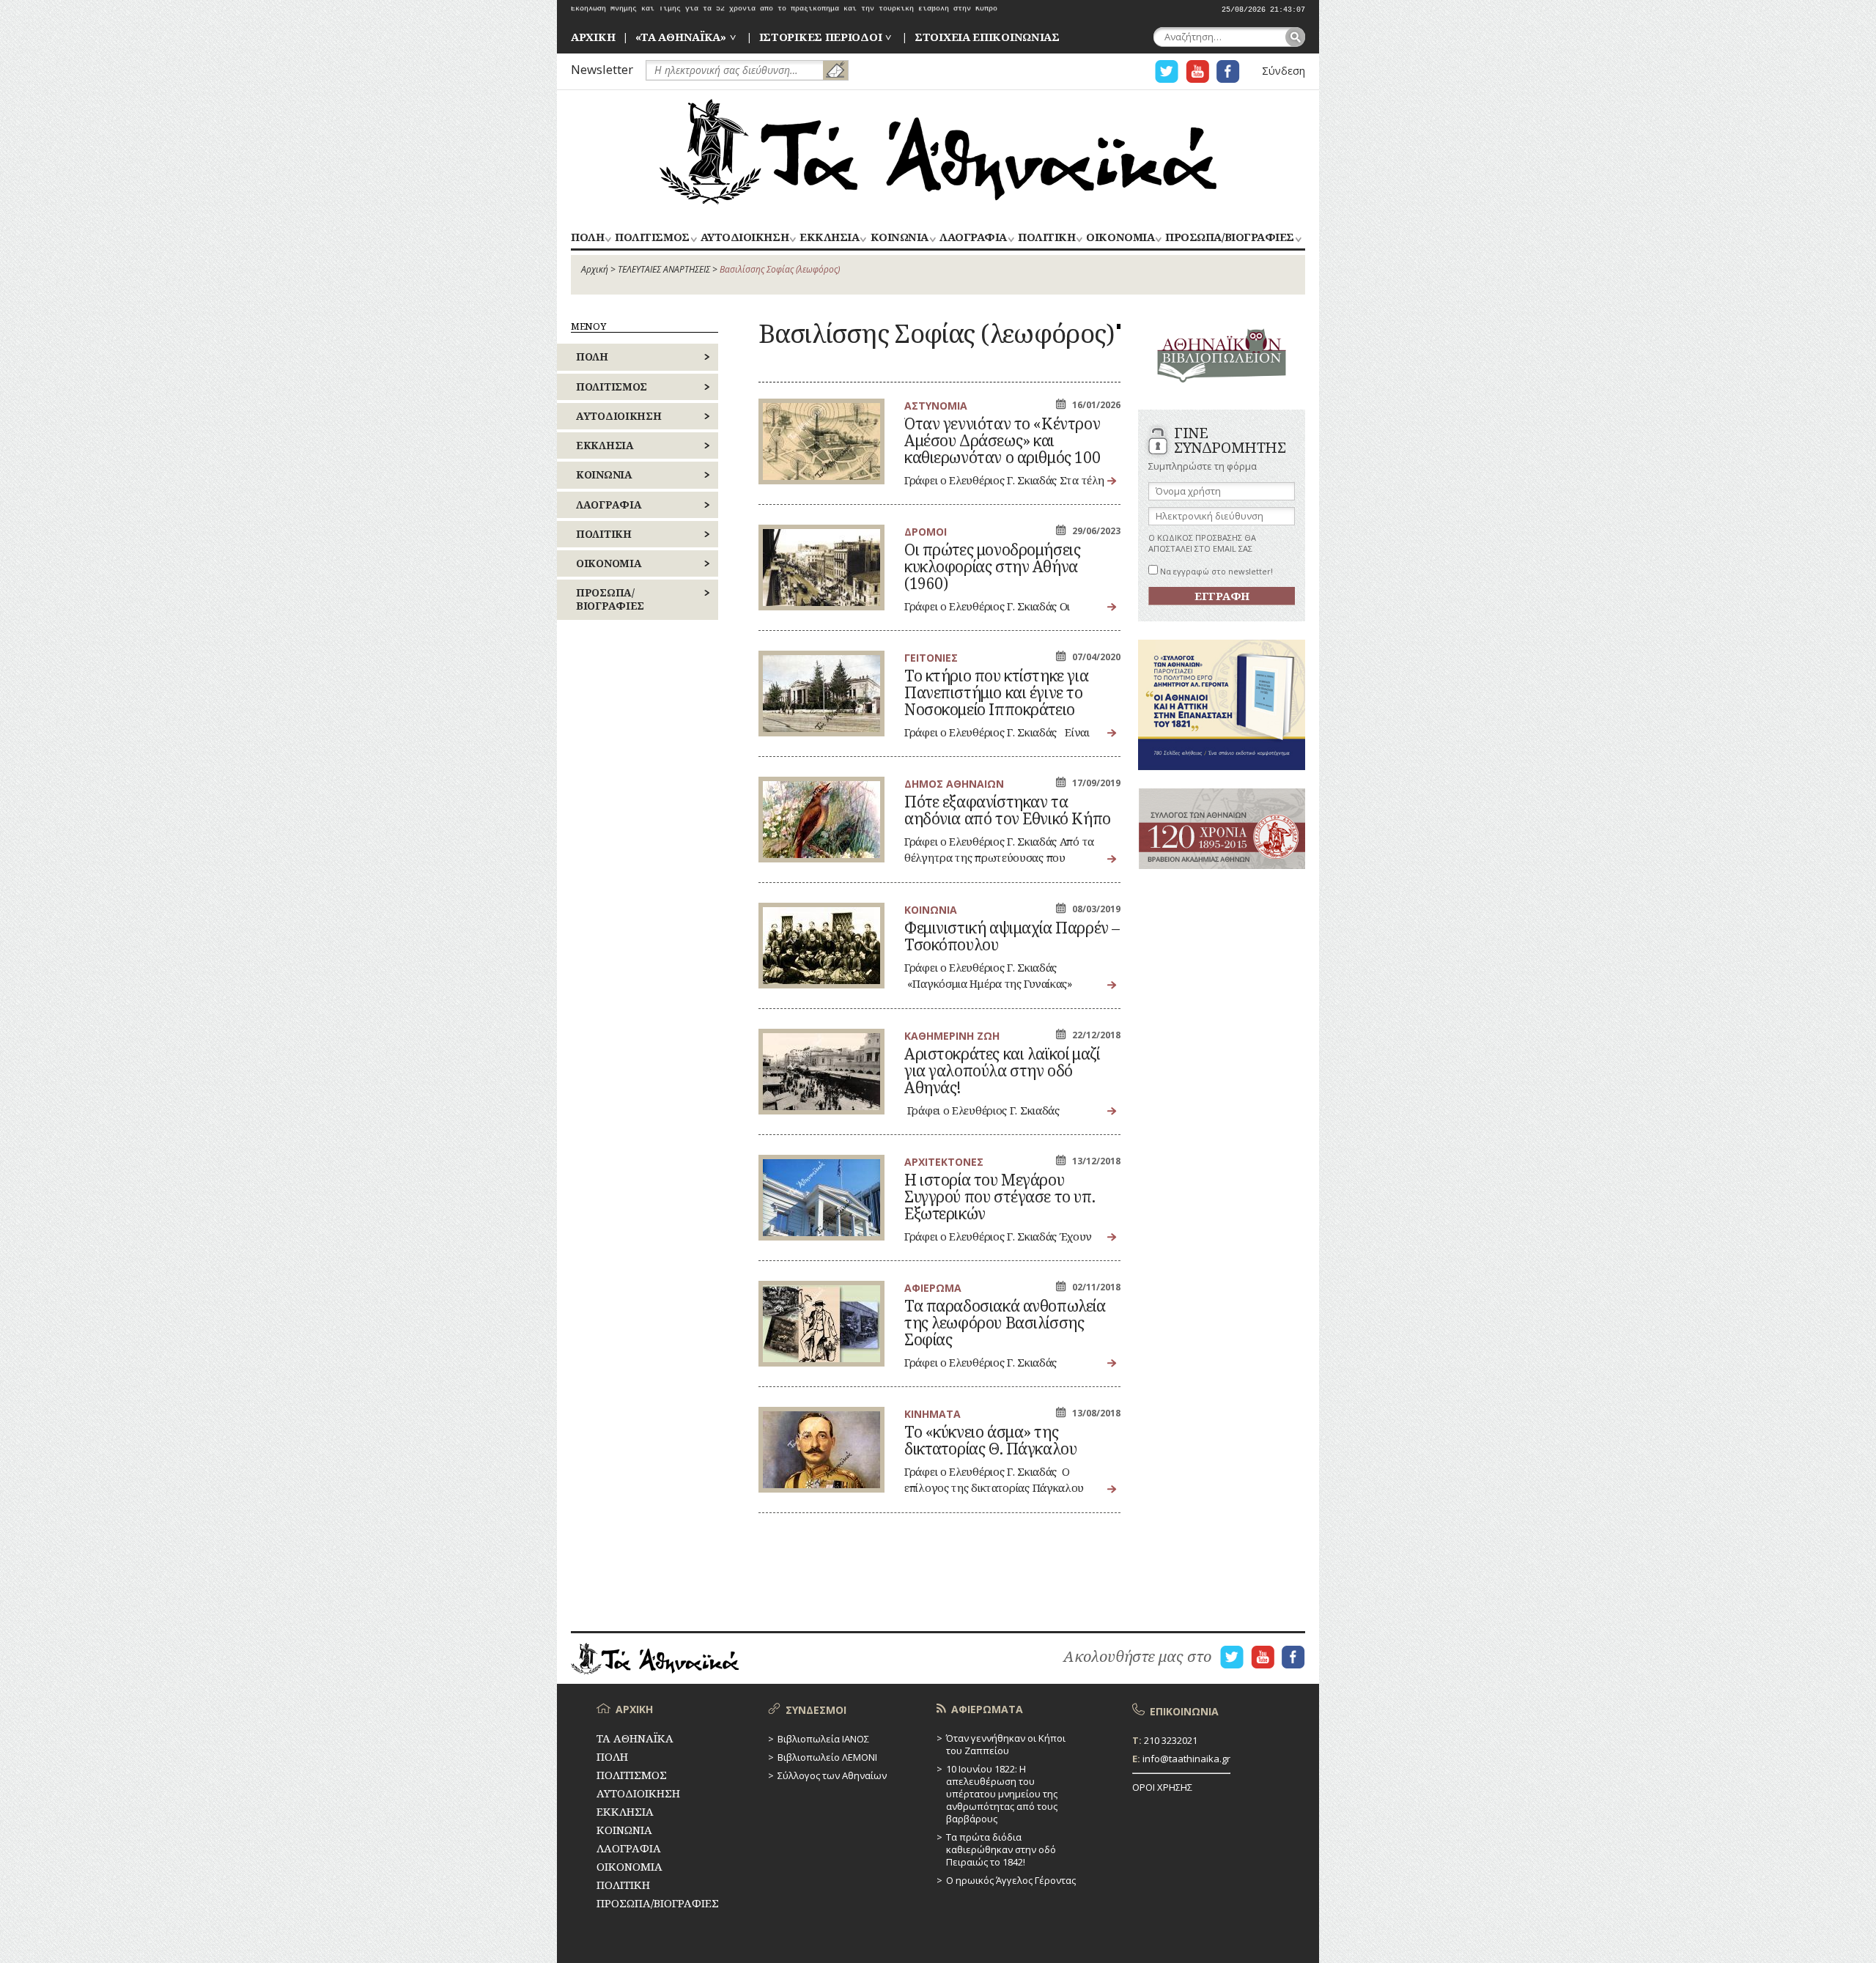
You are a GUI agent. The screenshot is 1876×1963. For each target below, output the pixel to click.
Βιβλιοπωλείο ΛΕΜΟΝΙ (827, 1757)
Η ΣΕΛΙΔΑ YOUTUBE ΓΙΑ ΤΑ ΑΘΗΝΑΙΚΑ (1197, 71)
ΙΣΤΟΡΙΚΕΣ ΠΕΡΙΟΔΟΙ (821, 37)
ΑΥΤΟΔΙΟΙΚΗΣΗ (745, 238)
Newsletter (602, 69)
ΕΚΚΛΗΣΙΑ (829, 238)
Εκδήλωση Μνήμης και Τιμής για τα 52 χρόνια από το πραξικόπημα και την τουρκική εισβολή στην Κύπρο (784, 10)
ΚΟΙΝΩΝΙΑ (900, 238)
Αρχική (595, 269)
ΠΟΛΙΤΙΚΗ (1046, 238)
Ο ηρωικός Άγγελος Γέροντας (1011, 1880)
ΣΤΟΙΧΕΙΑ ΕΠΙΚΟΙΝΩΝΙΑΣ (987, 37)
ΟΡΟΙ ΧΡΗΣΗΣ (1162, 1787)
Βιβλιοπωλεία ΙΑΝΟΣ (823, 1739)
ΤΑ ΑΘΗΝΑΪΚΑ (938, 152)
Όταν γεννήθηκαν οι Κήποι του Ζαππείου (1006, 1744)
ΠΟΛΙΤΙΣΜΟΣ (652, 238)
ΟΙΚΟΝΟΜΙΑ (1120, 238)
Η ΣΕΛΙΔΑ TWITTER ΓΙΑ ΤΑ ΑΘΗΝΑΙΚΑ (1167, 71)
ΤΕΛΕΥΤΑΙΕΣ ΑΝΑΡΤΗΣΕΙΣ (664, 269)
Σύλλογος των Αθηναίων (832, 1775)
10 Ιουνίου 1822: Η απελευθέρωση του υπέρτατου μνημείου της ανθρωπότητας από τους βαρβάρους (1002, 1794)
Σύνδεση (1284, 71)
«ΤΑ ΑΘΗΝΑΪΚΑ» (681, 37)
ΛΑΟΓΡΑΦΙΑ (973, 238)
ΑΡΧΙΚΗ (593, 37)
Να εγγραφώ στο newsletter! (1215, 571)
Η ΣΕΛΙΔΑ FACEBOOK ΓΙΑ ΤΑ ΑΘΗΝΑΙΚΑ (1228, 71)
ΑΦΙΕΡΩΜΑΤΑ (987, 1709)
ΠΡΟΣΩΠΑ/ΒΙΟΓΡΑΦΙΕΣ (1229, 238)
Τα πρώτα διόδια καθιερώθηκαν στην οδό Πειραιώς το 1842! (1001, 1849)
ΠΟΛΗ (587, 238)
